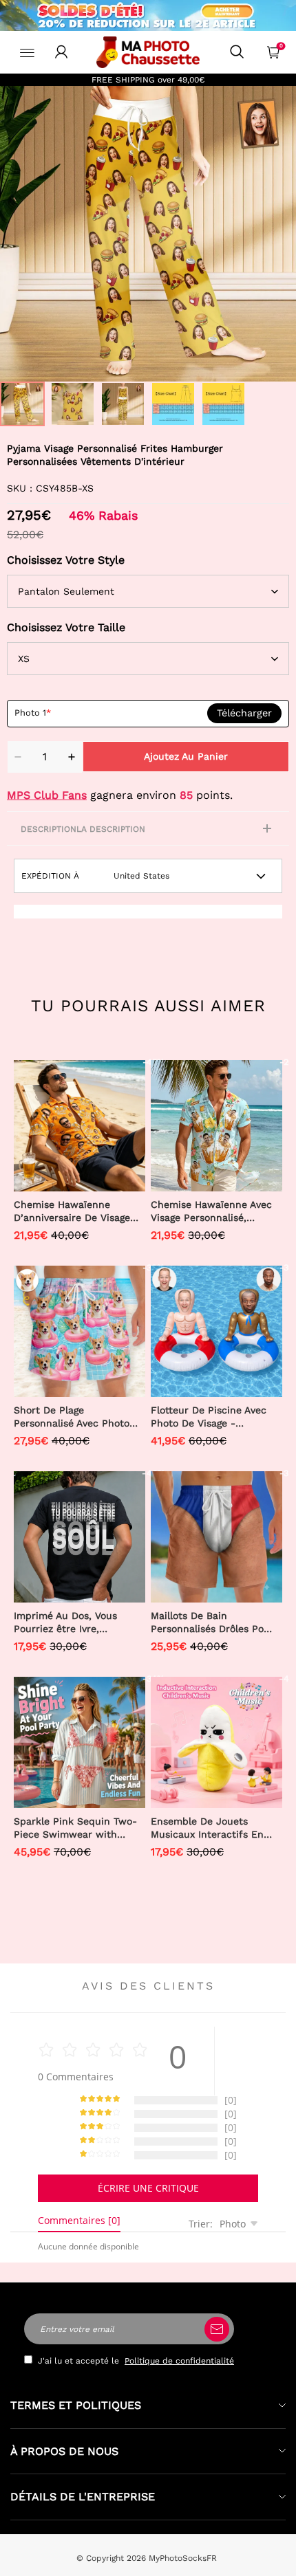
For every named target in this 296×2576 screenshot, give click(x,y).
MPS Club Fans (47, 795)
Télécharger (244, 713)
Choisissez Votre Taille (66, 627)
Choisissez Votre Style (66, 560)
